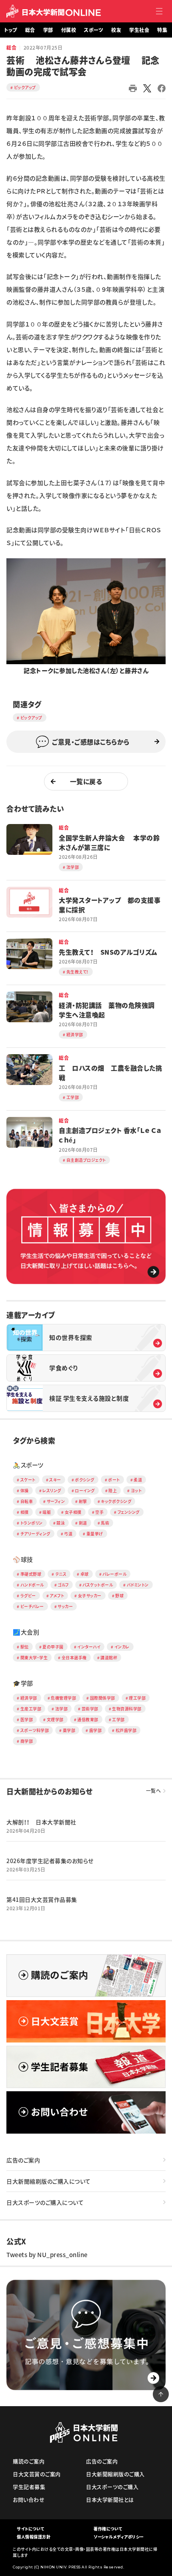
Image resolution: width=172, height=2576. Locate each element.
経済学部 (29, 1698)
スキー (55, 1480)
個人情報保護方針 (34, 2537)
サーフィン (56, 1501)
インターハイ (89, 1647)
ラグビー (28, 1596)
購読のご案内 (29, 2461)
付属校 (69, 30)
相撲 (25, 1512)
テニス (61, 1574)
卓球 (85, 1574)
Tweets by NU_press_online (47, 2255)
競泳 (61, 1523)
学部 (48, 30)
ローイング (85, 1490)
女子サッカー (90, 1596)
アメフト (57, 1596)
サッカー (65, 1606)
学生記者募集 (29, 2487)
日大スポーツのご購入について (45, 2202)
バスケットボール (98, 1585)
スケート (28, 1480)
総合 (30, 30)
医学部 (27, 1719)
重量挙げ (95, 1534)
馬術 (105, 1523)
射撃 (83, 1501)
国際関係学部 (103, 1698)
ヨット (136, 1490)
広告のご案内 (23, 2160)
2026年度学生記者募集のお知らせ (50, 1861)
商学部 (27, 1741)
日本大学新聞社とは (110, 2499)
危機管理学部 (63, 1698)
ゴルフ (63, 1585)
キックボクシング (116, 1501)
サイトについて (31, 2529)
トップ (11, 30)
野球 (119, 1596)
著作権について (108, 2529)
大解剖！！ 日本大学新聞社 (41, 1822)
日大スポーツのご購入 (112, 2487)
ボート (114, 1480)
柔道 (138, 1480)
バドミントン (138, 1585)
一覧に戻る (86, 781)
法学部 (62, 1709)
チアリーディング (35, 1534)
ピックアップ (25, 87)
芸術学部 (90, 1709)
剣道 (83, 1523)
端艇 (47, 1512)
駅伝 (25, 1647)
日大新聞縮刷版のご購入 (115, 2474)
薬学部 (69, 1730)
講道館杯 (109, 1657)
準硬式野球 (31, 1574)
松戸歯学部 (126, 1730)
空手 (99, 1512)
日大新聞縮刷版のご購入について (49, 2181)
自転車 (27, 1501)
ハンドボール (32, 1585)
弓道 (68, 1534)
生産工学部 (31, 1709)
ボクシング (85, 1480)
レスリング (52, 1490)
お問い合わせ (29, 2499)
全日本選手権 (74, 1657)
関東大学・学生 (34, 1657)
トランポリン (32, 1523)
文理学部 (55, 1719)
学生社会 (139, 30)
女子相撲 (73, 1512)
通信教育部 (88, 1719)
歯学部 (96, 1730)
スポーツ (94, 30)
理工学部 (137, 1698)
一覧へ (154, 1791)
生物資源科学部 (127, 1709)
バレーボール (114, 1574)
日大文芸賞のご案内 (37, 2474)
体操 (25, 1490)
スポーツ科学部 (35, 1730)
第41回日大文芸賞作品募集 (42, 1899)
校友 (116, 30)
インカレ (122, 1647)
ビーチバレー (32, 1606)
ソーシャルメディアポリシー (119, 2537)
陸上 (113, 1490)
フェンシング (129, 1512)
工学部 (118, 1719)
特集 (162, 30)
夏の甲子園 (53, 1647)
